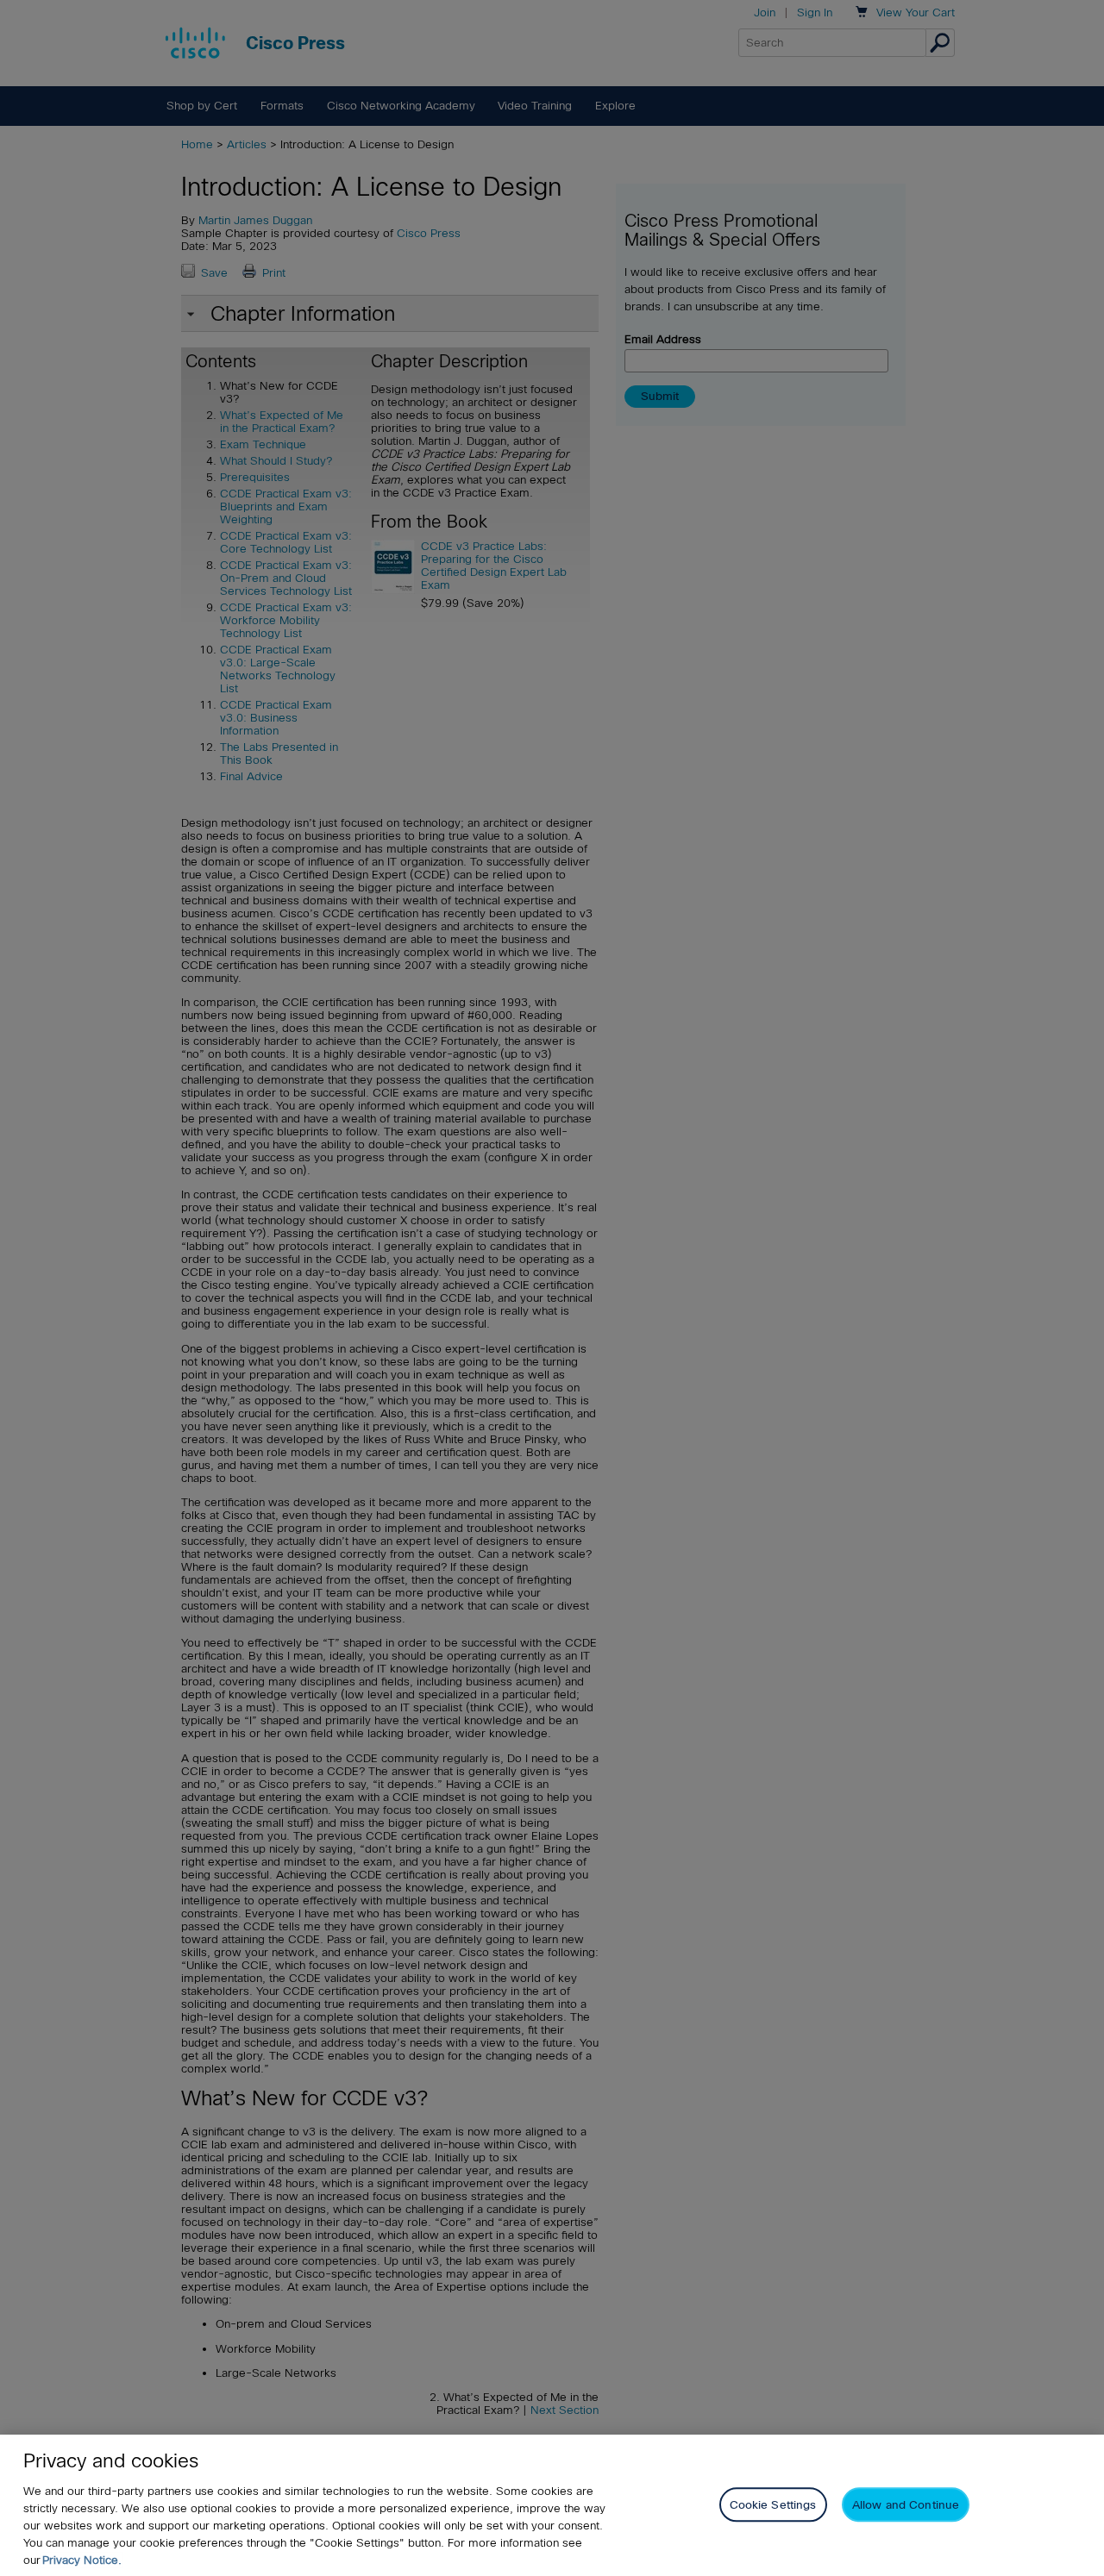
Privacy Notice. (82, 2560)
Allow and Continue (906, 2504)
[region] (552, 2505)
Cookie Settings (773, 2504)
